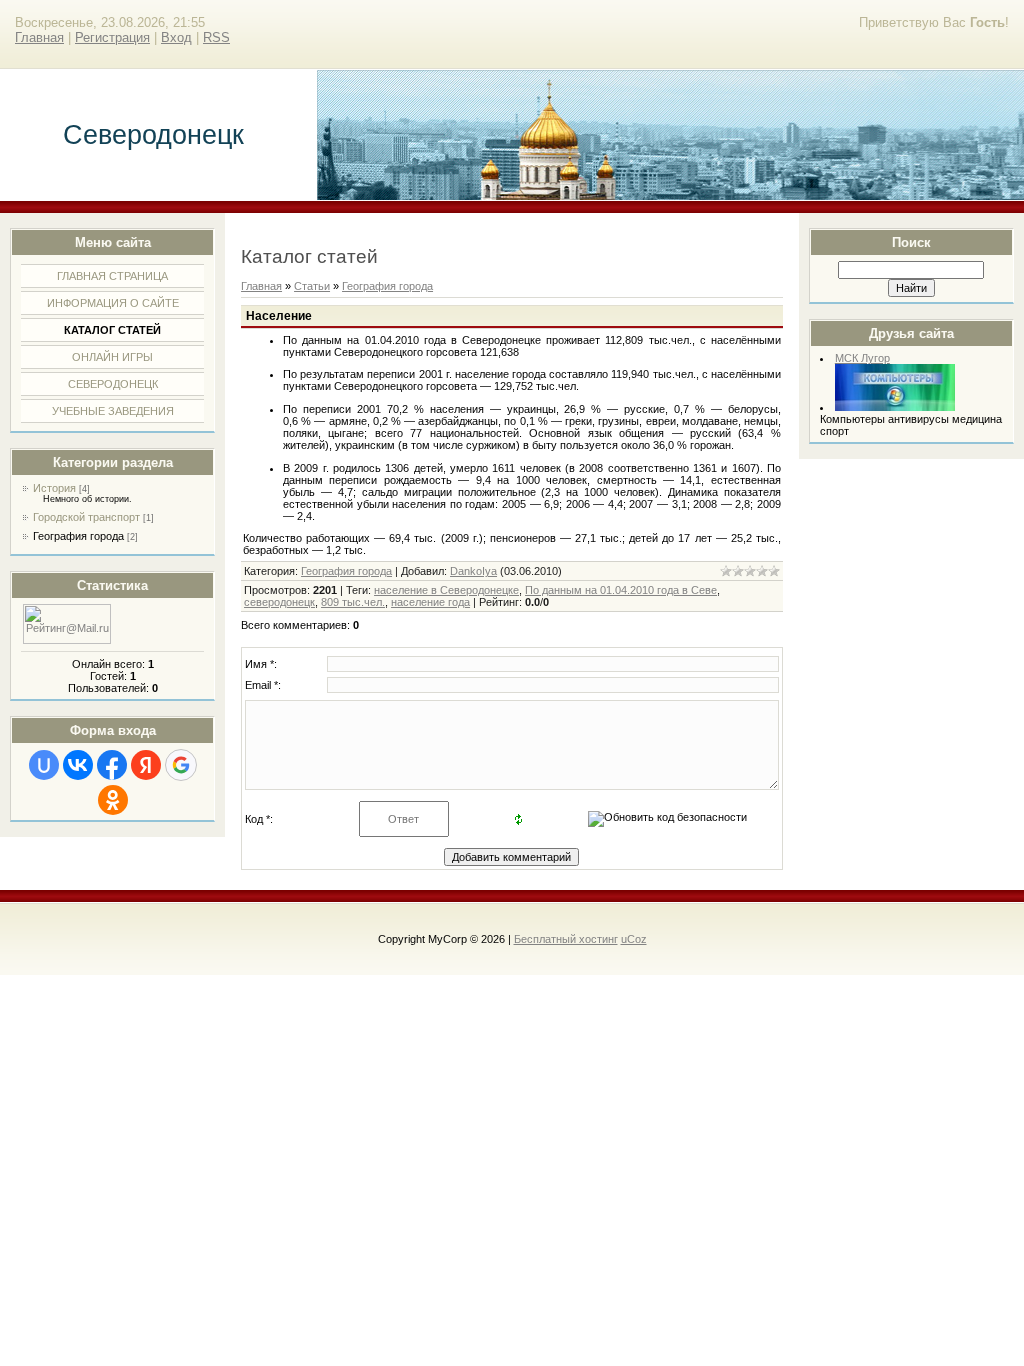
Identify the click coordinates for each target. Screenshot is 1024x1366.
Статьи (312, 286)
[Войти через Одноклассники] (113, 800)
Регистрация (112, 37)
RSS (216, 37)
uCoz (634, 939)
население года (430, 602)
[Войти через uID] (44, 765)
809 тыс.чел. (353, 602)
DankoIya (473, 571)
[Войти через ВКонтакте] (78, 765)
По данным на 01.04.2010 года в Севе (621, 590)
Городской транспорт (86, 517)
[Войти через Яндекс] (146, 765)
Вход (176, 37)
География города (78, 536)
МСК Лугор (862, 358)
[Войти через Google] (181, 765)
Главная (39, 37)
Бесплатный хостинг (566, 939)
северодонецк (279, 602)
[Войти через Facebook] (112, 765)
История (54, 488)
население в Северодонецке (446, 590)
